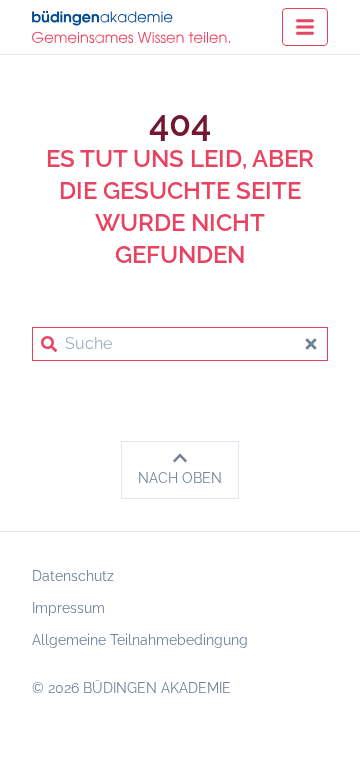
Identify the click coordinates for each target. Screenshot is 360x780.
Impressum (68, 608)
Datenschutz (73, 576)
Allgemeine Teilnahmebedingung (140, 640)
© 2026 (131, 688)
